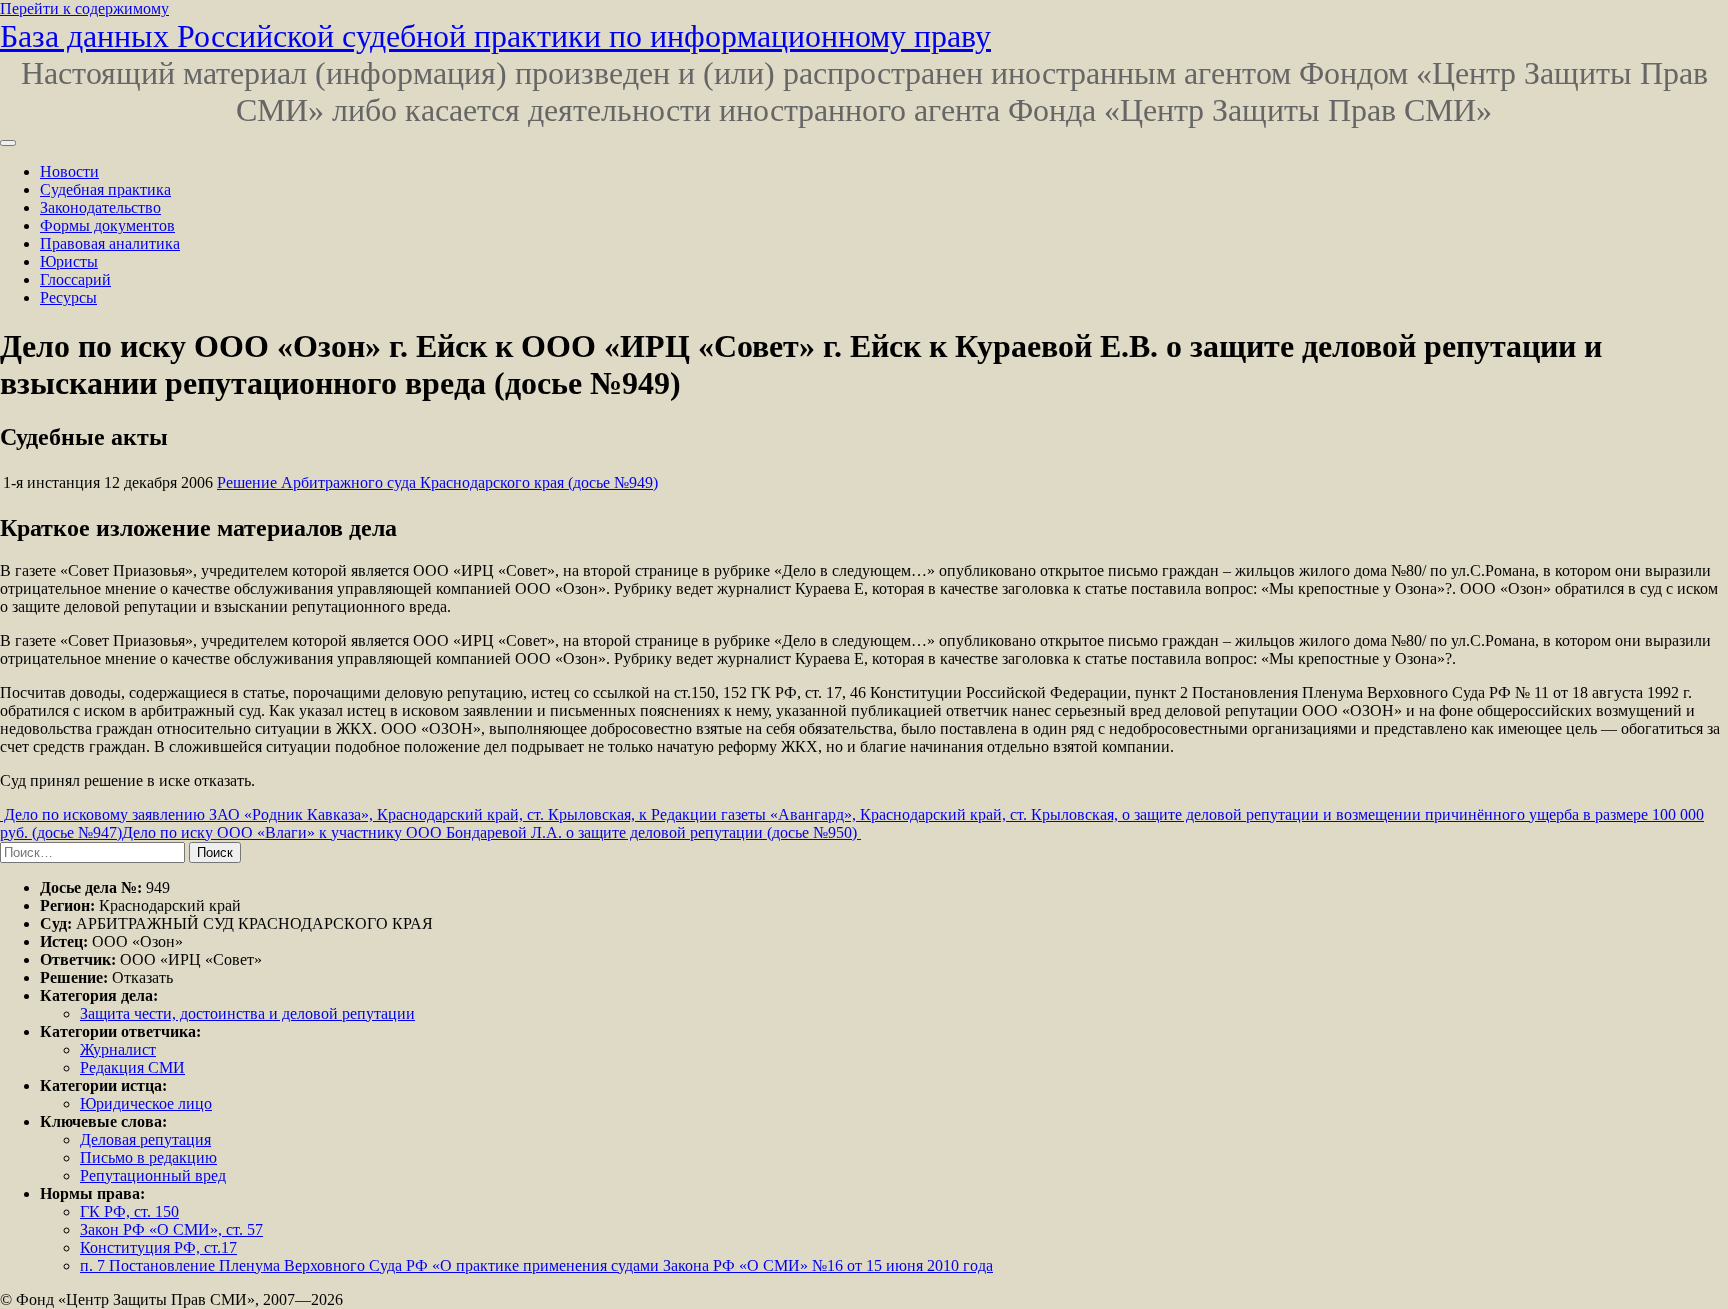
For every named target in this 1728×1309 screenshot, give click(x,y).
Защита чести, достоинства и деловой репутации (247, 1013)
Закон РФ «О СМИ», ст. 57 (171, 1229)
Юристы (69, 261)
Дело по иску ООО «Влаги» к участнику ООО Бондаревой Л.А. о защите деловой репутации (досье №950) (491, 832)
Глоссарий (75, 279)
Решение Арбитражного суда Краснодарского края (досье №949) (437, 482)
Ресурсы (68, 297)
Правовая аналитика (110, 243)
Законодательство (100, 207)
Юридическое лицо (146, 1103)
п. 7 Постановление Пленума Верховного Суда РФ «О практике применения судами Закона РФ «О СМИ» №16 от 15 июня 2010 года (536, 1265)
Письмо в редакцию (148, 1157)
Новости (69, 171)
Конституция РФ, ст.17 (158, 1247)
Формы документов (107, 225)
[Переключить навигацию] (8, 143)
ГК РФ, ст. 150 (129, 1211)
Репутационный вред (153, 1175)
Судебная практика (105, 189)
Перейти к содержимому (84, 8)
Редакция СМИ (132, 1067)
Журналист (118, 1049)
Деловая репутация (145, 1139)
